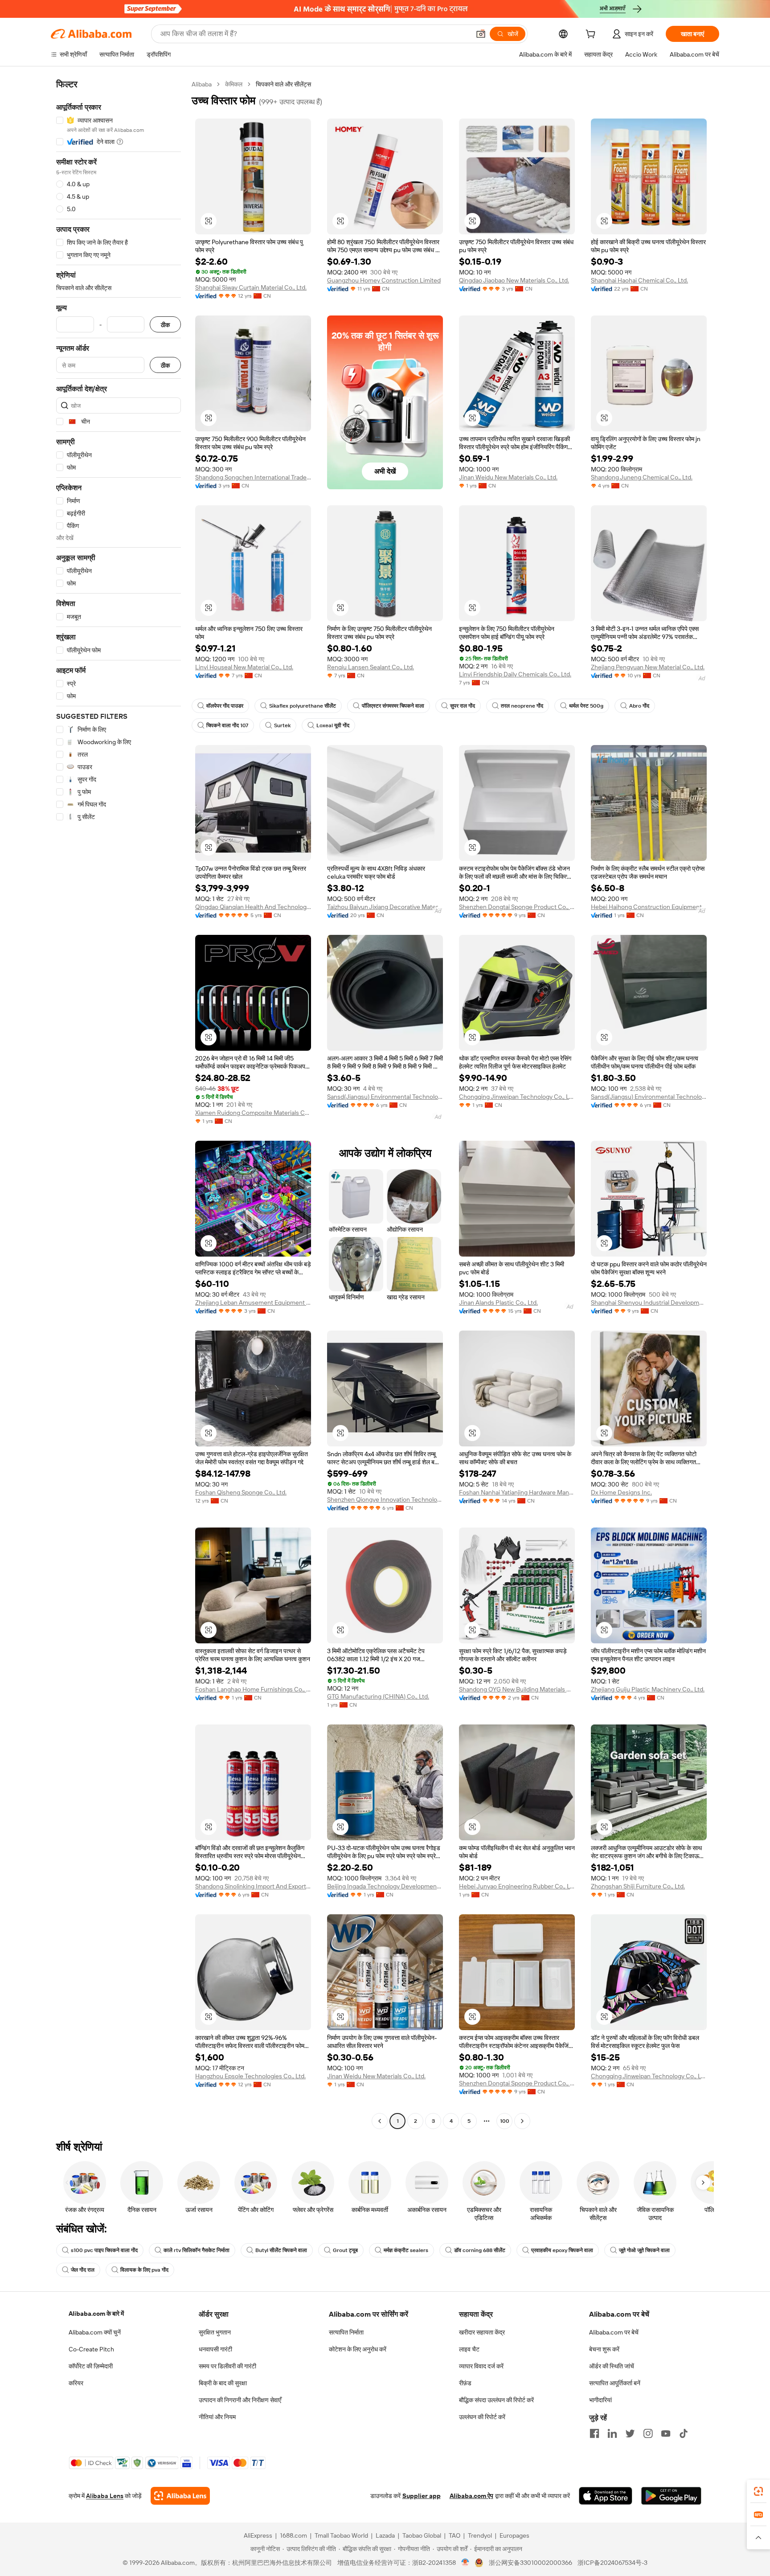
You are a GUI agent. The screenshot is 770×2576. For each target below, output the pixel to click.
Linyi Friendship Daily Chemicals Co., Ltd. (515, 674)
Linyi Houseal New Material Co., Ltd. (244, 667)
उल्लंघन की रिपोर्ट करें (482, 2417)
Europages (514, 2535)
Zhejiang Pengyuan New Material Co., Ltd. (648, 667)
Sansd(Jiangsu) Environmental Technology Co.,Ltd (385, 1097)
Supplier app (422, 2496)
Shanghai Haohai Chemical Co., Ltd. (639, 280)
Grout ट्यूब (345, 2250)
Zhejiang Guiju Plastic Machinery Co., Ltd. (648, 1689)
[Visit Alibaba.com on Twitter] (630, 2433)
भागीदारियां (600, 2400)
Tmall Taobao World (341, 2535)
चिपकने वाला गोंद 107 (227, 725)
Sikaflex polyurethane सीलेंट (303, 706)
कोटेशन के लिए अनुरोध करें (358, 2349)
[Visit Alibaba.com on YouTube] (666, 2433)
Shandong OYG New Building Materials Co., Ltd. (517, 1689)
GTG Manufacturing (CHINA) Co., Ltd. (378, 1696)
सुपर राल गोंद (463, 706)
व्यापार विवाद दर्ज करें (481, 2366)
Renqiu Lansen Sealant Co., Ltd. (371, 667)
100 (505, 2121)
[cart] (592, 35)
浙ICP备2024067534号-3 (612, 2563)
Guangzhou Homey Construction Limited (384, 280)
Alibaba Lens (105, 2496)
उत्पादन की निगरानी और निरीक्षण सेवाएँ (240, 2400)
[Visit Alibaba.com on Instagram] (648, 2433)
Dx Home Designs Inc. (621, 1492)
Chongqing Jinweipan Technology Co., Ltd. (517, 1097)
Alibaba (202, 84)
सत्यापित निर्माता (346, 2332)
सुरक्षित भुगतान (215, 2332)
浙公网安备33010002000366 (530, 2563)
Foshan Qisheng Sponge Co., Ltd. (241, 1492)
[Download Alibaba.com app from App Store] (606, 2496)
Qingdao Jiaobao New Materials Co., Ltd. (514, 280)
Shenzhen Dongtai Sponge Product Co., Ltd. (517, 907)
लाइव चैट (469, 2349)
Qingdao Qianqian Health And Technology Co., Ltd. (253, 907)
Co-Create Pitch (91, 2349)
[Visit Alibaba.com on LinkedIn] (612, 2433)
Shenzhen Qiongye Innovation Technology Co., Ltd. (385, 1499)
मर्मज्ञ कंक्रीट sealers (406, 2250)
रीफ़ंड (465, 2383)
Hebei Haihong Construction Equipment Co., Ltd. (649, 907)
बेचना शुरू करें (604, 2349)
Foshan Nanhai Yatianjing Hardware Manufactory (517, 1492)
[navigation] (119, 1104)
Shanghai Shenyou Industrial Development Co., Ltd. (649, 1302)
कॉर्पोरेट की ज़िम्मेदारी (91, 2366)
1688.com (293, 2535)
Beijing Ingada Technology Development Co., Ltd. (385, 1886)
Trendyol (480, 2535)
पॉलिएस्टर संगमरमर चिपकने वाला (393, 706)
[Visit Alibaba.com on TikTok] (684, 2433)
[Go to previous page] (380, 2121)
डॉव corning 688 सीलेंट (480, 2250)
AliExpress (258, 2535)
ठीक (165, 325)
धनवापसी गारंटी (215, 2349)
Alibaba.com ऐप (471, 2496)
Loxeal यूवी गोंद (333, 725)
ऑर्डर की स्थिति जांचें (612, 2366)
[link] (758, 2491)
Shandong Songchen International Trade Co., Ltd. (253, 477)
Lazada (385, 2535)
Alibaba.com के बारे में (96, 2314)
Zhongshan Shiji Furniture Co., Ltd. (638, 1886)
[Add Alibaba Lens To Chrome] (180, 2496)
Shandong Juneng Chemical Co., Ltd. (642, 477)
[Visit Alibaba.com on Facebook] (594, 2433)
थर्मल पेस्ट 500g (586, 706)
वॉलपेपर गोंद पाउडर (225, 706)
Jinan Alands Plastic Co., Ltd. (498, 1302)
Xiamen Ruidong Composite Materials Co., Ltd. (253, 1113)
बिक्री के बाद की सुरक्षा (223, 2383)
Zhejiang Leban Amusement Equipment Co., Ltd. (253, 1302)
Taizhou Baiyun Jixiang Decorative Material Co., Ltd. (385, 907)
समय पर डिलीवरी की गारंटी (227, 2366)
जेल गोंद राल (83, 2270)
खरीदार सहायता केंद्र (482, 2332)
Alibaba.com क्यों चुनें (95, 2332)
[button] (481, 34)
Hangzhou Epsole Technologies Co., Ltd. (250, 2076)
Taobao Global (422, 2535)
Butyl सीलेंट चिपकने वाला (281, 2250)
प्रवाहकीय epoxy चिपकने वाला (562, 2250)
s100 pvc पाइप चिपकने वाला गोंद (104, 2250)
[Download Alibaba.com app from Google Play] (671, 2496)
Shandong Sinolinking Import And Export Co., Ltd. (253, 1886)
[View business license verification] (465, 2563)
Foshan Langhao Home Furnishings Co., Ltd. (253, 1689)
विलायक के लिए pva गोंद (144, 2270)
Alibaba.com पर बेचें (614, 2332)
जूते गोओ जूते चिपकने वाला (644, 2250)
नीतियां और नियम (217, 2417)
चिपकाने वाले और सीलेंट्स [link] (283, 84)
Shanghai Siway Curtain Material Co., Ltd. (251, 287)
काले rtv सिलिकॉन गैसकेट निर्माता (197, 2250)
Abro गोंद (639, 706)
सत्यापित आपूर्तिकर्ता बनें (615, 2383)
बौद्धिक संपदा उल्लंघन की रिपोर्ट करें (496, 2400)
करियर (76, 2383)
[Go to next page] (522, 2121)
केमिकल (234, 84)
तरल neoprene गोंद (522, 706)
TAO (455, 2535)
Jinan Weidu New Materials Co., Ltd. (508, 477)
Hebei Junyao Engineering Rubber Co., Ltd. (517, 1886)
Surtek (282, 725)
